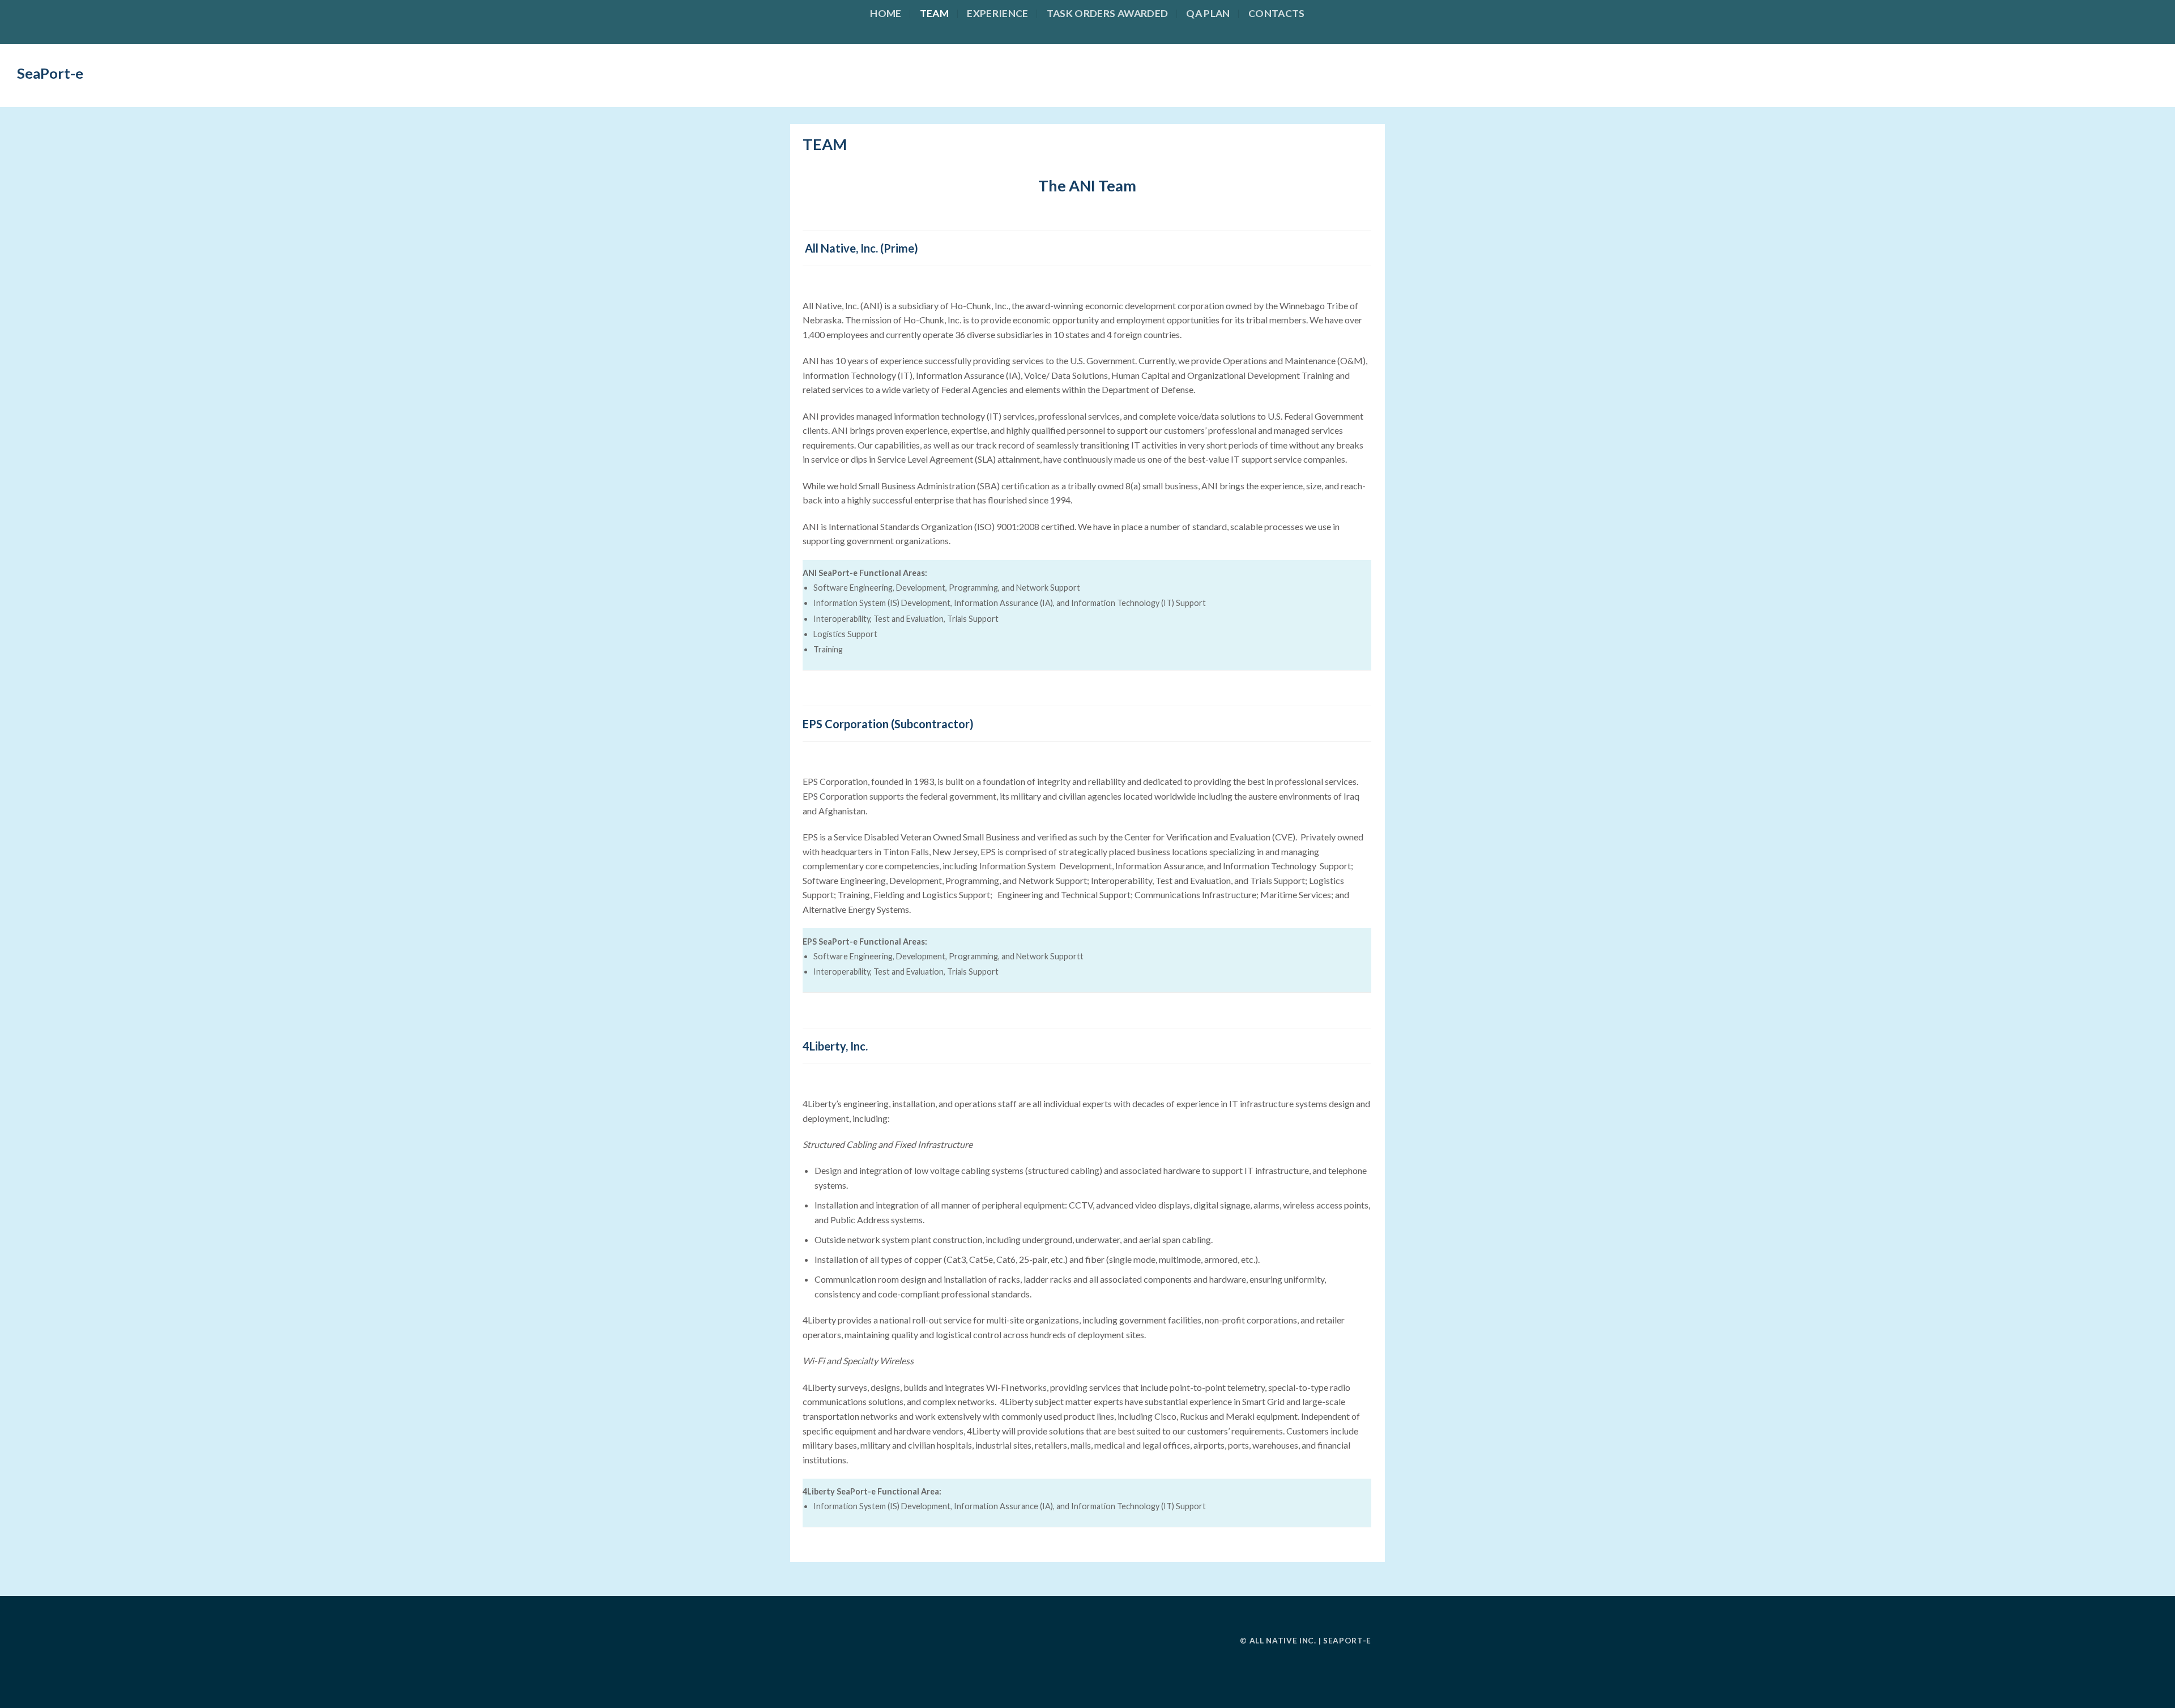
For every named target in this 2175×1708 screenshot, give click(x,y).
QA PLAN (1208, 13)
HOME (886, 13)
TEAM (934, 13)
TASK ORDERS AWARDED (1108, 13)
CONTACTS (1277, 13)
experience (998, 13)
